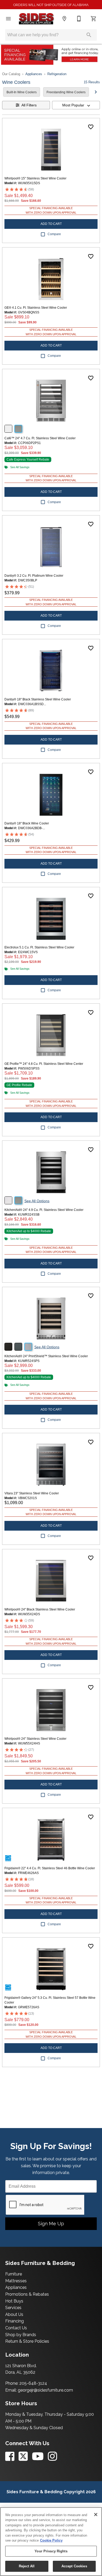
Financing (15, 2321)
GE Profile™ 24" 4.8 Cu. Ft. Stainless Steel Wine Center (44, 1064)
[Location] (64, 19)
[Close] (96, 2515)
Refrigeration (57, 74)
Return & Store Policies (27, 2341)
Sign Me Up (51, 2224)
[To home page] (36, 19)
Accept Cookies (74, 2566)
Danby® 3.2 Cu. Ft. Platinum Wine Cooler (34, 576)
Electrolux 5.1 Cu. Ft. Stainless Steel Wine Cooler (39, 947)
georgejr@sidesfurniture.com (45, 2390)
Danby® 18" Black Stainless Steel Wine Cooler (38, 699)
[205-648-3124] (79, 19)
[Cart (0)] (94, 19)
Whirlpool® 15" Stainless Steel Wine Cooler (35, 178)
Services (13, 2308)
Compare (54, 234)
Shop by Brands (21, 2335)
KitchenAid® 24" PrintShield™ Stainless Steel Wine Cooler (46, 1356)
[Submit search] (89, 35)
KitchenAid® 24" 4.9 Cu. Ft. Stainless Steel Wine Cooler (44, 1210)
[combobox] (76, 105)
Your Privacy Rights (51, 2551)
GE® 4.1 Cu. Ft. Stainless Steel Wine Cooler (36, 308)
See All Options (37, 1201)
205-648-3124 (33, 2383)
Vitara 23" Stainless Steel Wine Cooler (32, 1493)
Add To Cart (51, 224)
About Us (14, 2314)
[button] (8, 19)
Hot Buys (14, 2301)
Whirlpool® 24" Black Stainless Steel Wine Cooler (40, 1609)
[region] (51, 2542)
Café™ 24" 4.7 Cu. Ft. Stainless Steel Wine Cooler (40, 438)
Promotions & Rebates (27, 2294)
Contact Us (16, 2328)
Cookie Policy (51, 2540)
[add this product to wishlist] (91, 127)
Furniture (14, 2274)
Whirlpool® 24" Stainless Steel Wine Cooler (35, 1739)
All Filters (29, 105)
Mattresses (16, 2281)
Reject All (27, 2566)
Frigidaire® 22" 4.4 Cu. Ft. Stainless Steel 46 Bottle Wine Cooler (50, 1868)
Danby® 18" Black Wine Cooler (27, 823)
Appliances (34, 74)
